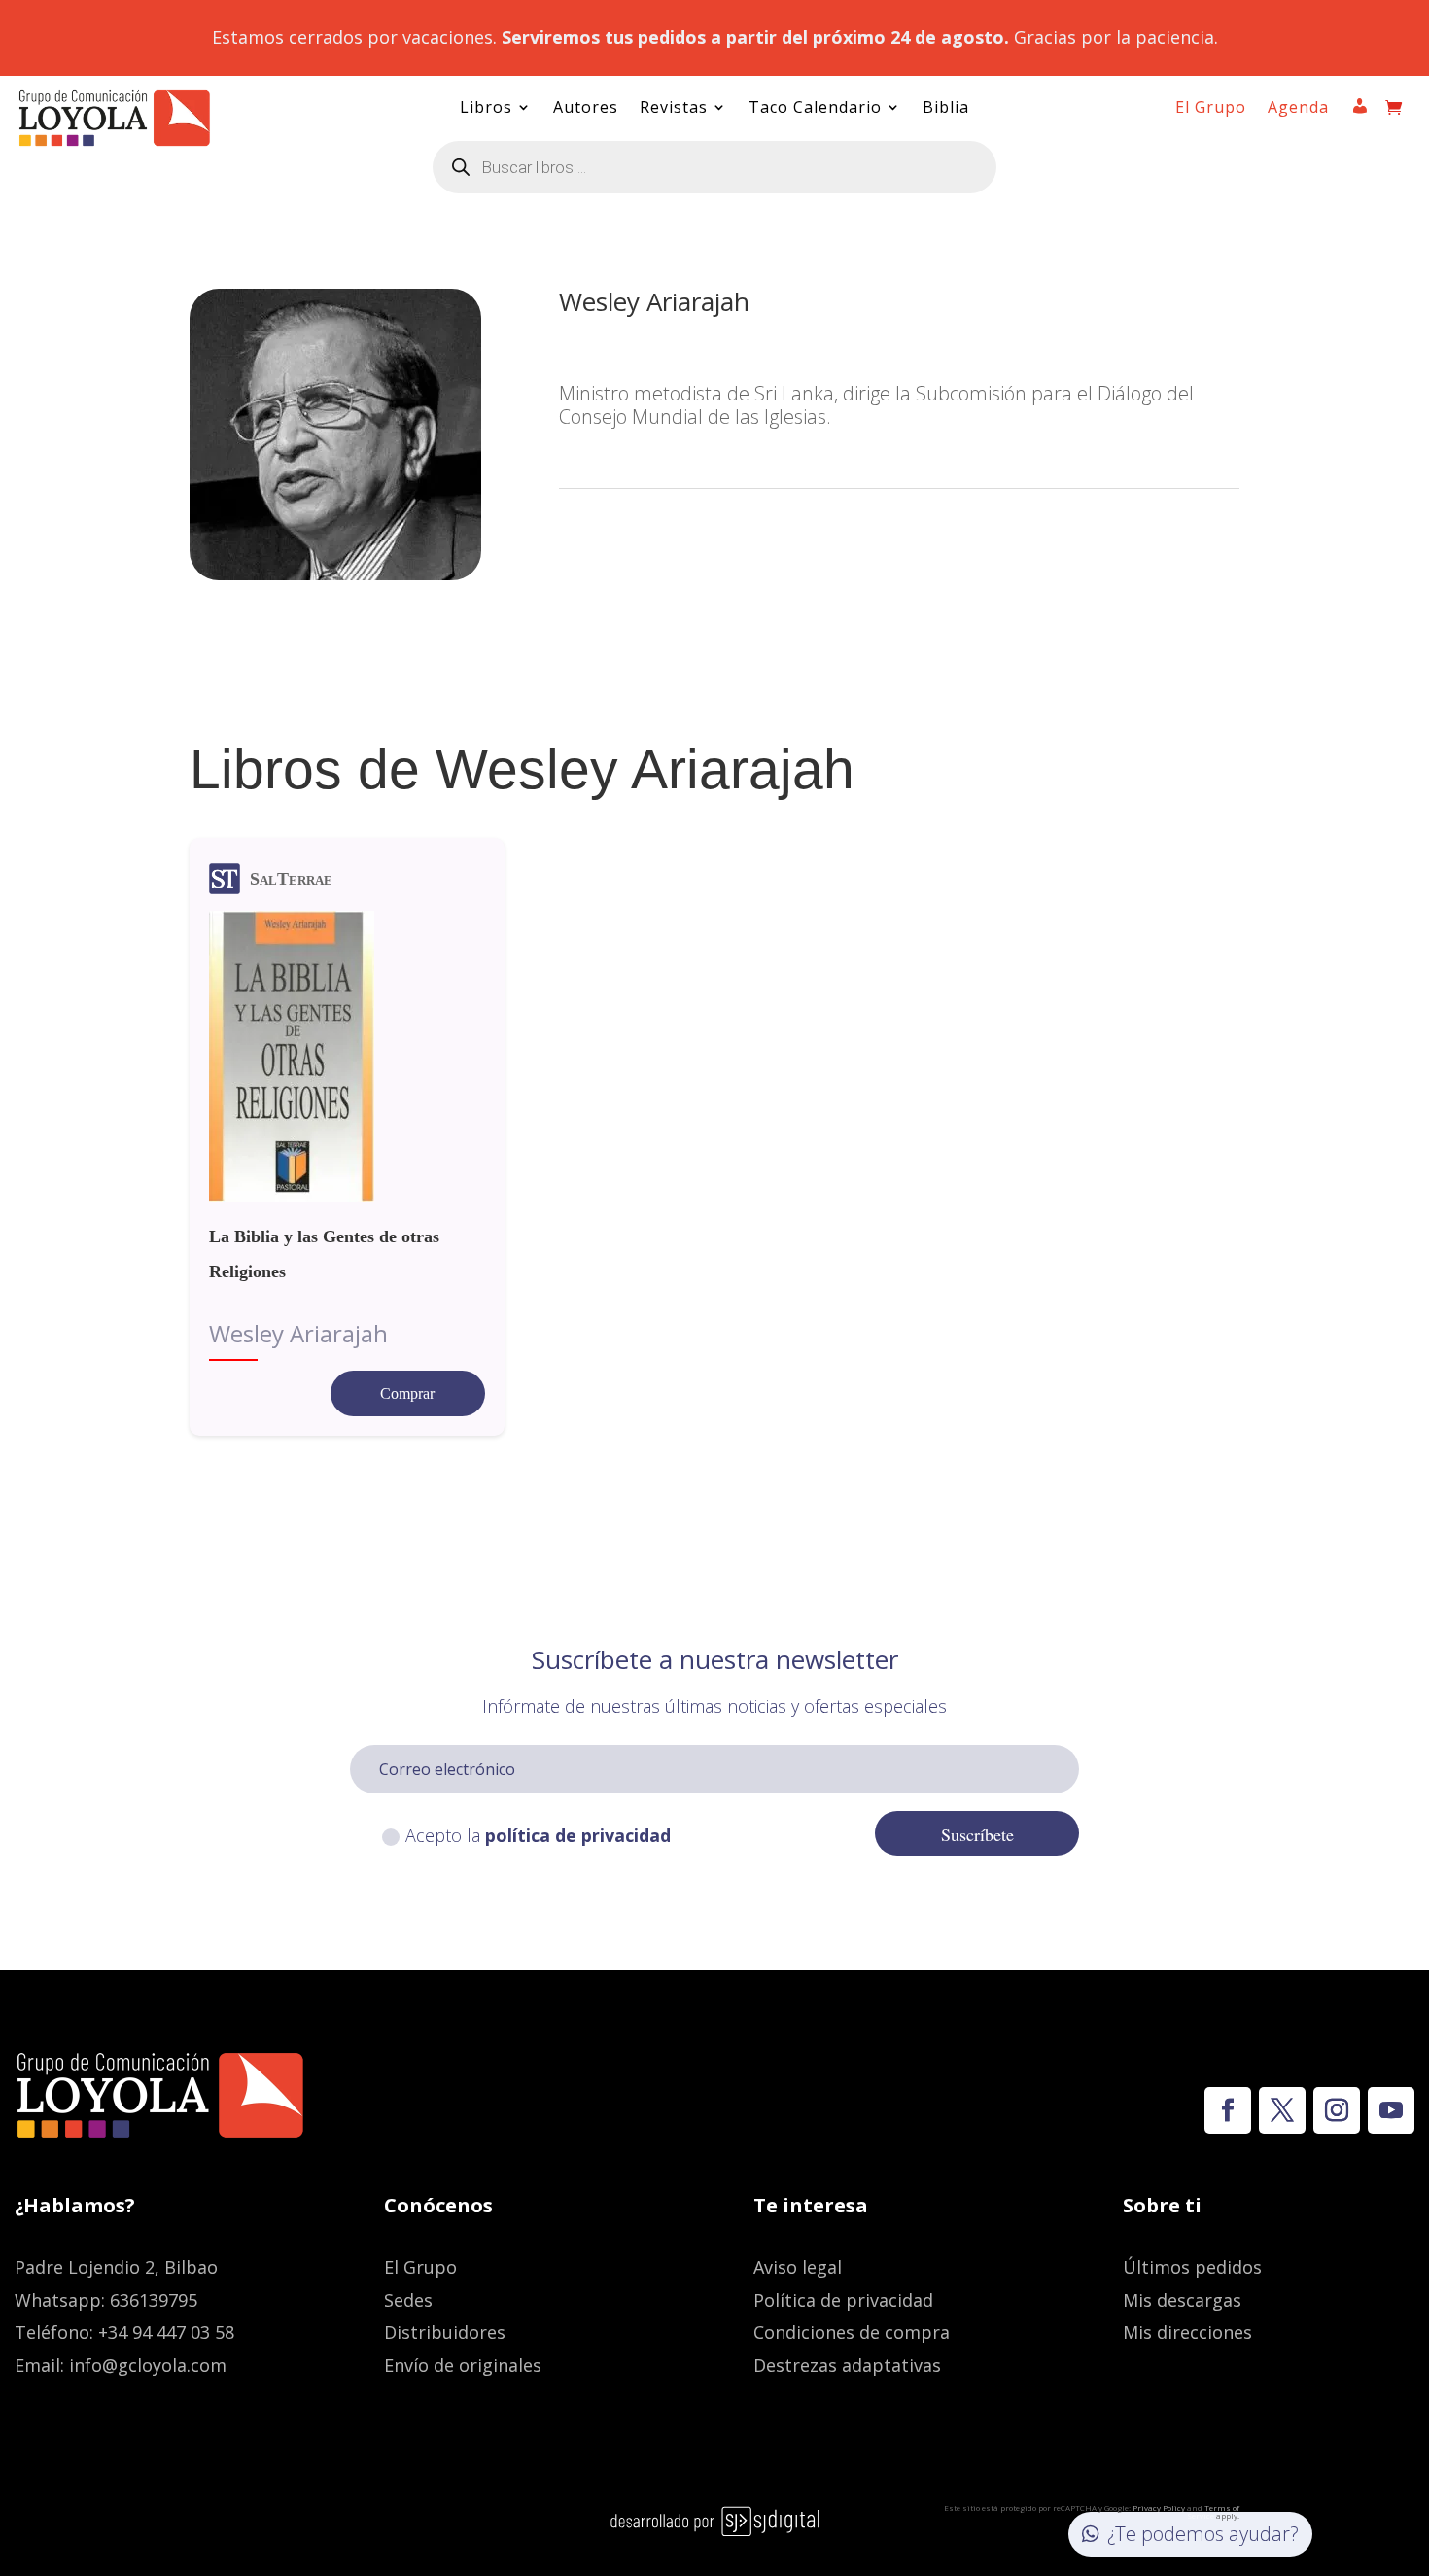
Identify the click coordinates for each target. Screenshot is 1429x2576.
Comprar (407, 1393)
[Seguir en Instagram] (1337, 2110)
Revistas (674, 109)
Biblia (946, 109)
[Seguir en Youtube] (1391, 2110)
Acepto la (538, 1835)
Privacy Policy (1159, 2507)
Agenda (1298, 109)
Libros (486, 109)
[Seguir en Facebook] (1228, 2110)
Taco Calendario (815, 109)
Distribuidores (445, 2332)
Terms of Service (1213, 2511)
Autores (586, 109)
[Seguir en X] (1282, 2110)
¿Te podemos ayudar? (1203, 2534)
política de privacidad (578, 1835)
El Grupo (1211, 109)
